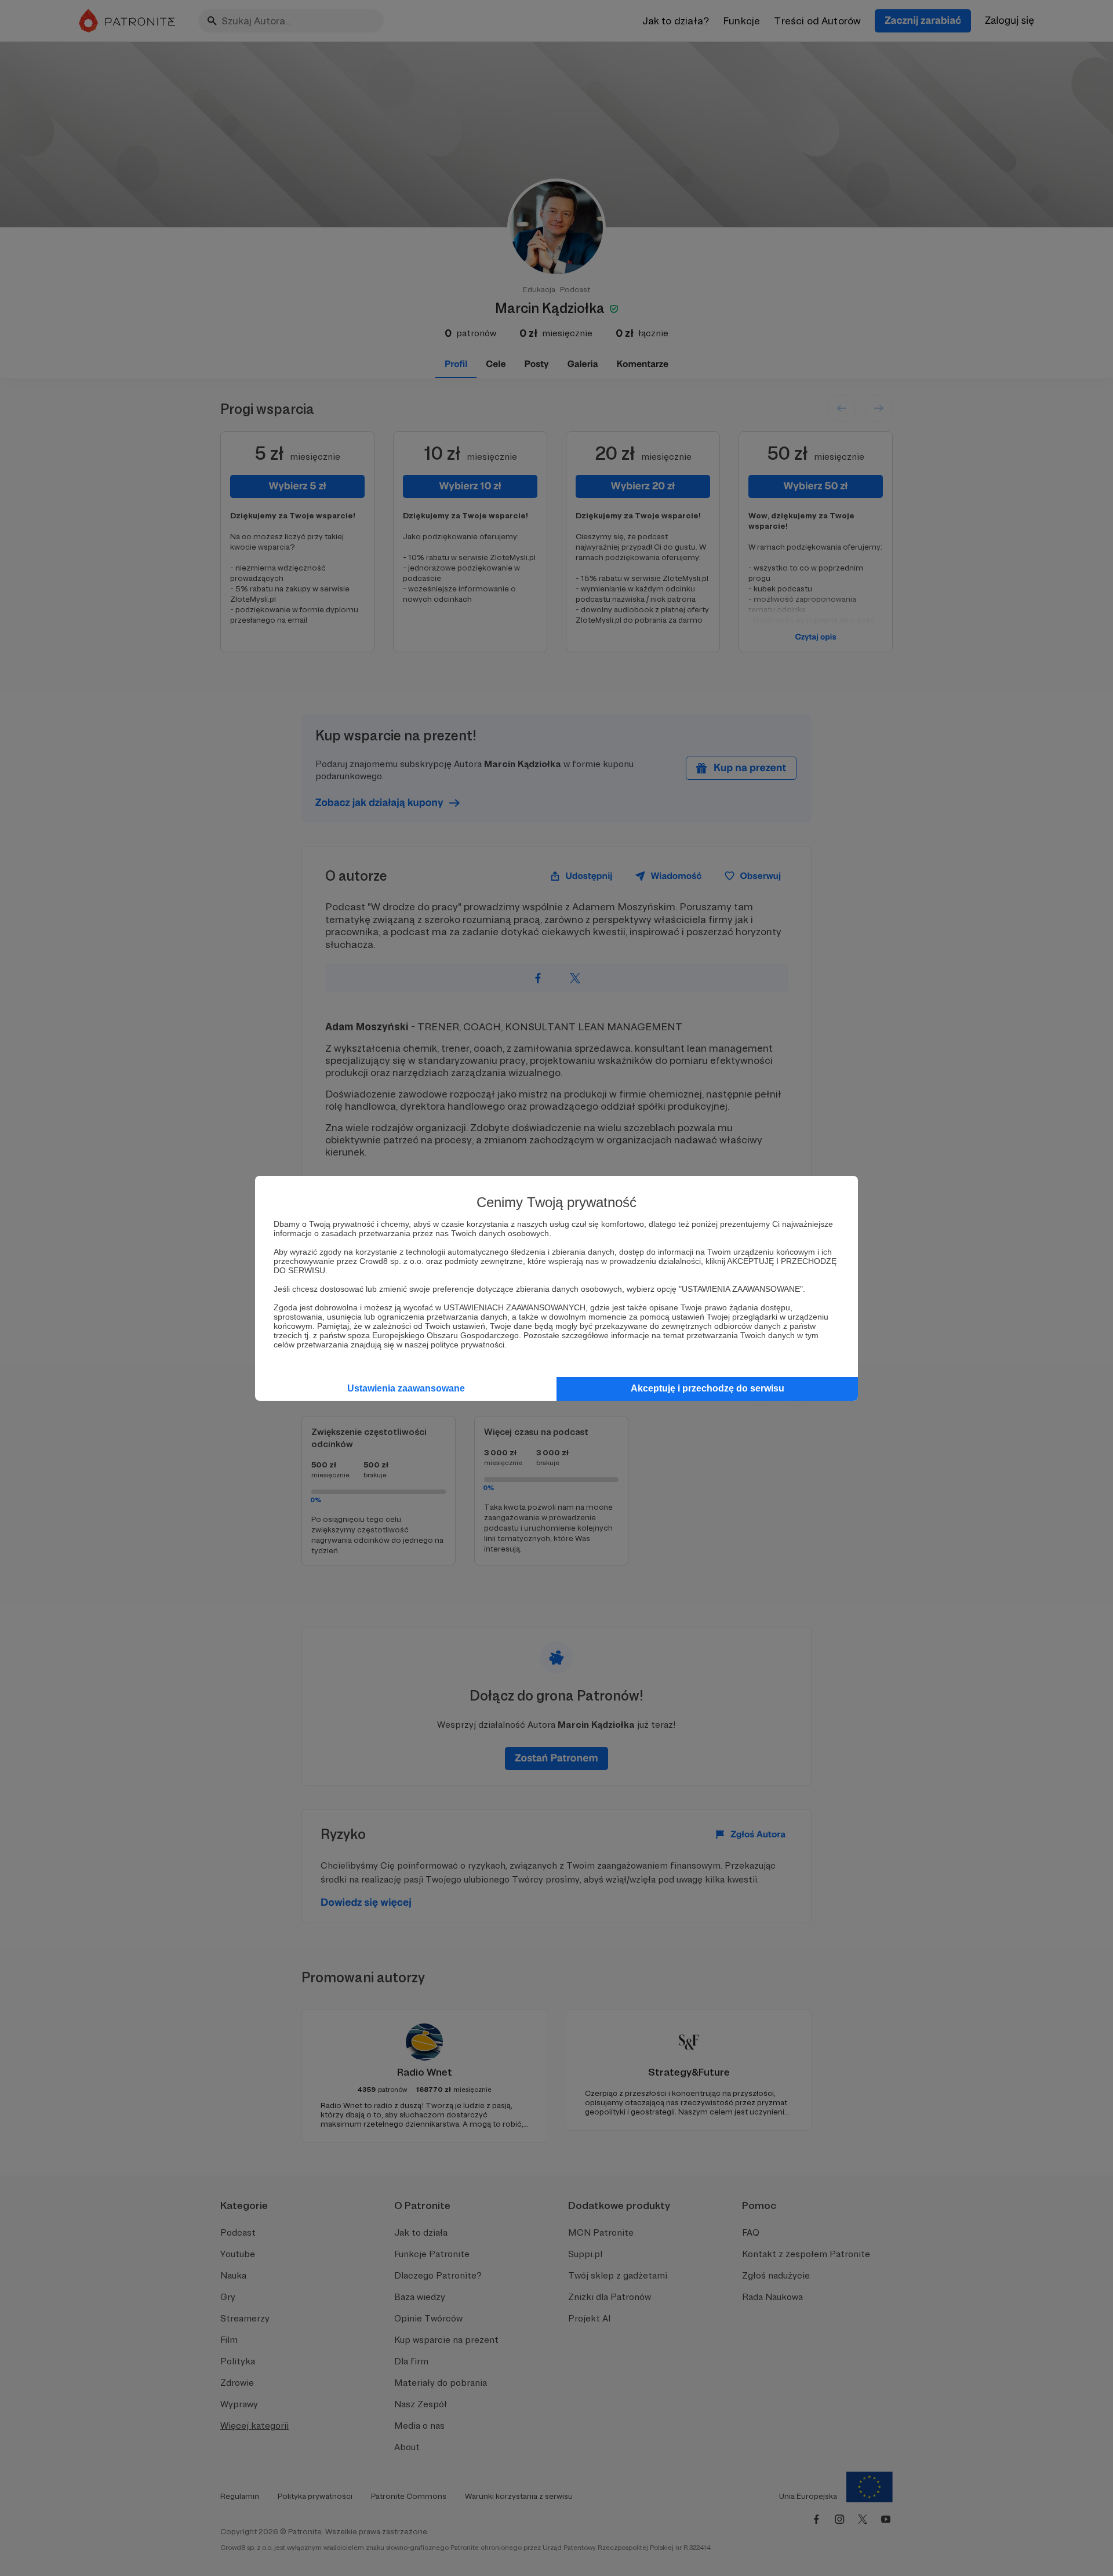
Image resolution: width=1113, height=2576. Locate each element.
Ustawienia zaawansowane (406, 1388)
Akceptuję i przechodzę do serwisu (708, 1388)
